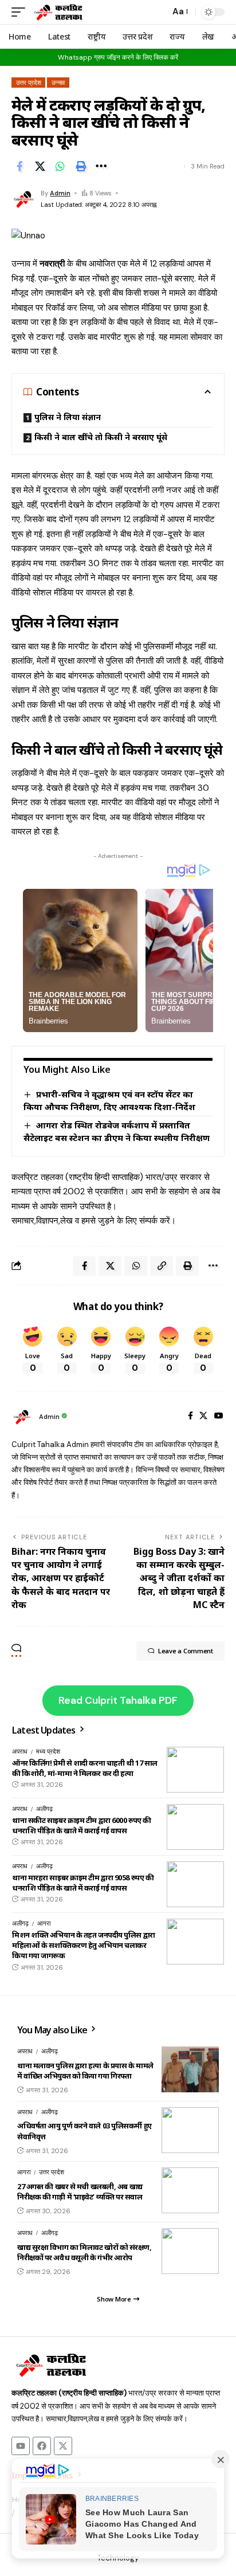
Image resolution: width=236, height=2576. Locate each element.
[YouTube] (219, 1417)
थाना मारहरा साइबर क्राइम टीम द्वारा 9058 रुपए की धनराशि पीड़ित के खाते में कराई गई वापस (83, 1883)
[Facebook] (190, 1417)
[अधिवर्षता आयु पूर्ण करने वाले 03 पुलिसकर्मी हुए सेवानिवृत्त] (190, 2130)
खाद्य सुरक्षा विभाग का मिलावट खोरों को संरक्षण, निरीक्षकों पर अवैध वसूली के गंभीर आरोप (84, 2252)
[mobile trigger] (21, 12)
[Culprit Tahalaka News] (58, 12)
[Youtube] (21, 2446)
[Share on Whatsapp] (60, 166)
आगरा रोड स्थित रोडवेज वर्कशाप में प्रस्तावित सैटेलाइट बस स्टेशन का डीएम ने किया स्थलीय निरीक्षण (117, 1131)
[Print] (81, 166)
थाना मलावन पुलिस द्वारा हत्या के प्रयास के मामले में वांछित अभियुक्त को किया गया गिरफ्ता (85, 2071)
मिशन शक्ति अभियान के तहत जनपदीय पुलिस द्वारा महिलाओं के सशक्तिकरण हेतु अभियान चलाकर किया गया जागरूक (84, 1945)
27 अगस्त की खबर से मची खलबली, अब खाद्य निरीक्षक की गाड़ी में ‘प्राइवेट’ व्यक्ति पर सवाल (80, 2191)
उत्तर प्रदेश (29, 83)
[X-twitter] (63, 2446)
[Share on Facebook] (19, 166)
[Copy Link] (162, 1266)
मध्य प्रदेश (48, 1751)
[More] (101, 166)
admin (60, 193)
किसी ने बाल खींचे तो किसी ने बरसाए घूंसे (101, 437)
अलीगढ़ (44, 1809)
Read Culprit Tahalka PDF (118, 1700)
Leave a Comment (186, 1651)
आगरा (44, 1923)
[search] (158, 12)
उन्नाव (58, 83)
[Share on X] (40, 166)
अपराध (20, 1751)
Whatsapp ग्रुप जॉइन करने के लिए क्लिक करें (118, 57)
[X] (203, 1417)
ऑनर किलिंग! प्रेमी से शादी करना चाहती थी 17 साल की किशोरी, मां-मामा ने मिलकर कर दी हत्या (85, 1768)
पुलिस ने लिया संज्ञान (68, 417)
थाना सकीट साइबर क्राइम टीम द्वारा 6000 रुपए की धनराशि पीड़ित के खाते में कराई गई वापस (82, 1825)
